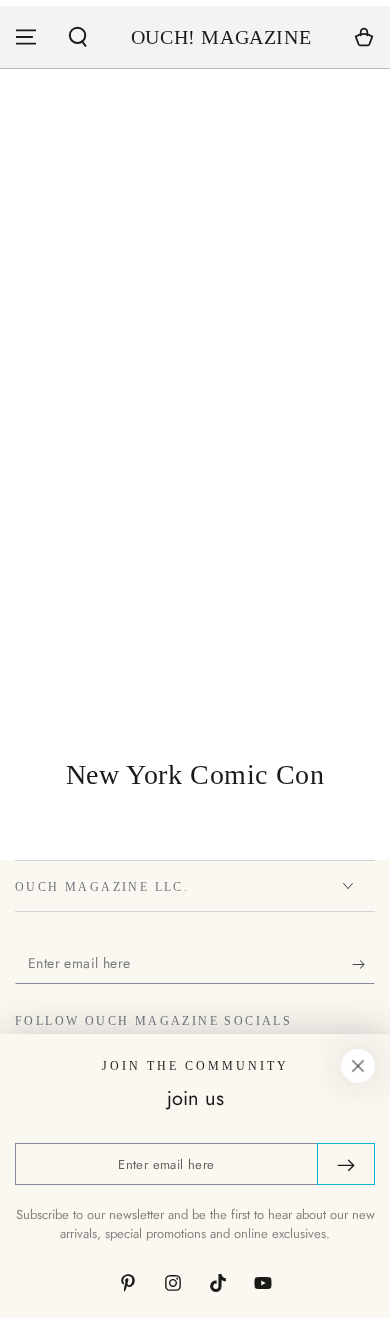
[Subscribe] (363, 964)
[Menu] (26, 37)
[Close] (358, 1066)
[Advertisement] (195, 505)
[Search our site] (78, 37)
